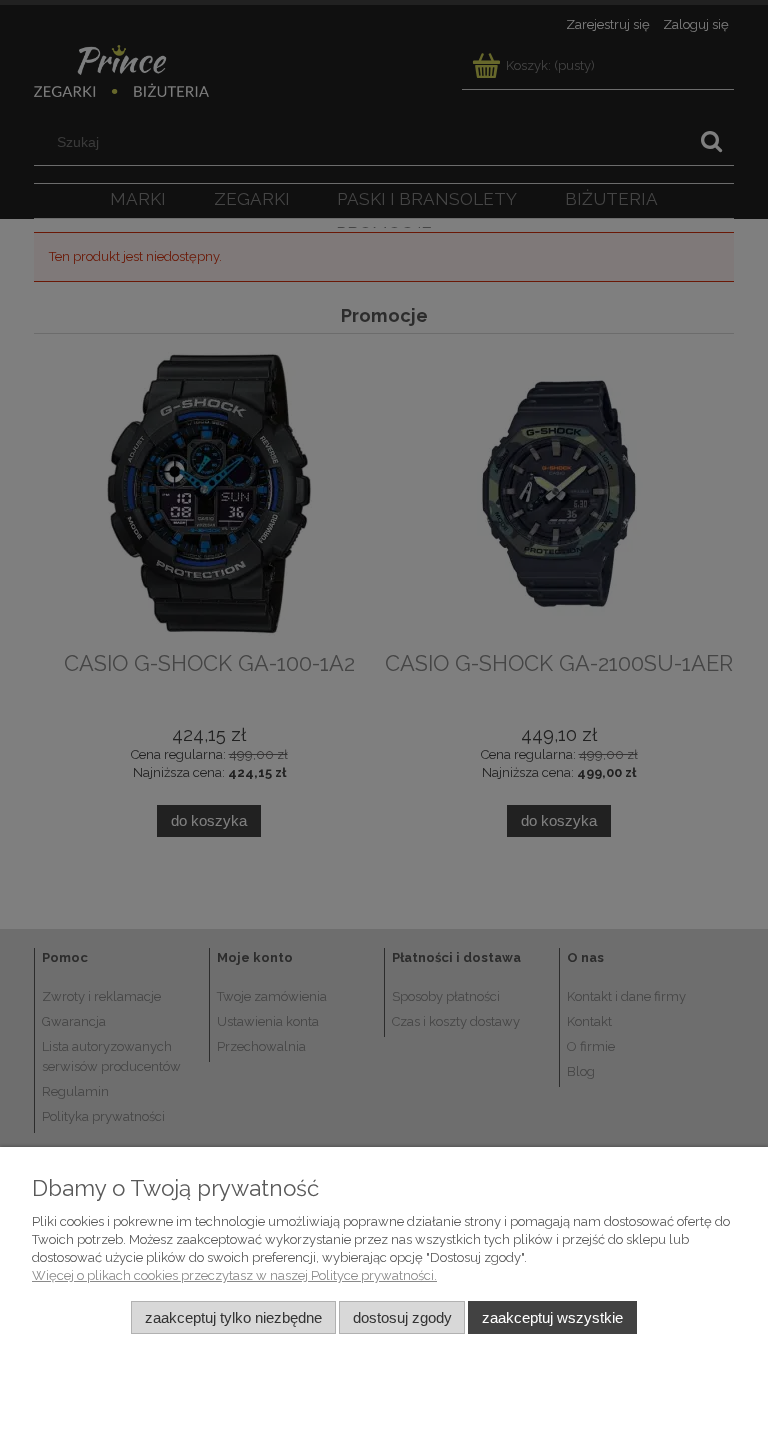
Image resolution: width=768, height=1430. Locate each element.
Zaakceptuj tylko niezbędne (233, 1317)
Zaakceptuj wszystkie (552, 1317)
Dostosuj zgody (402, 1317)
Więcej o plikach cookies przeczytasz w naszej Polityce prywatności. (234, 1275)
